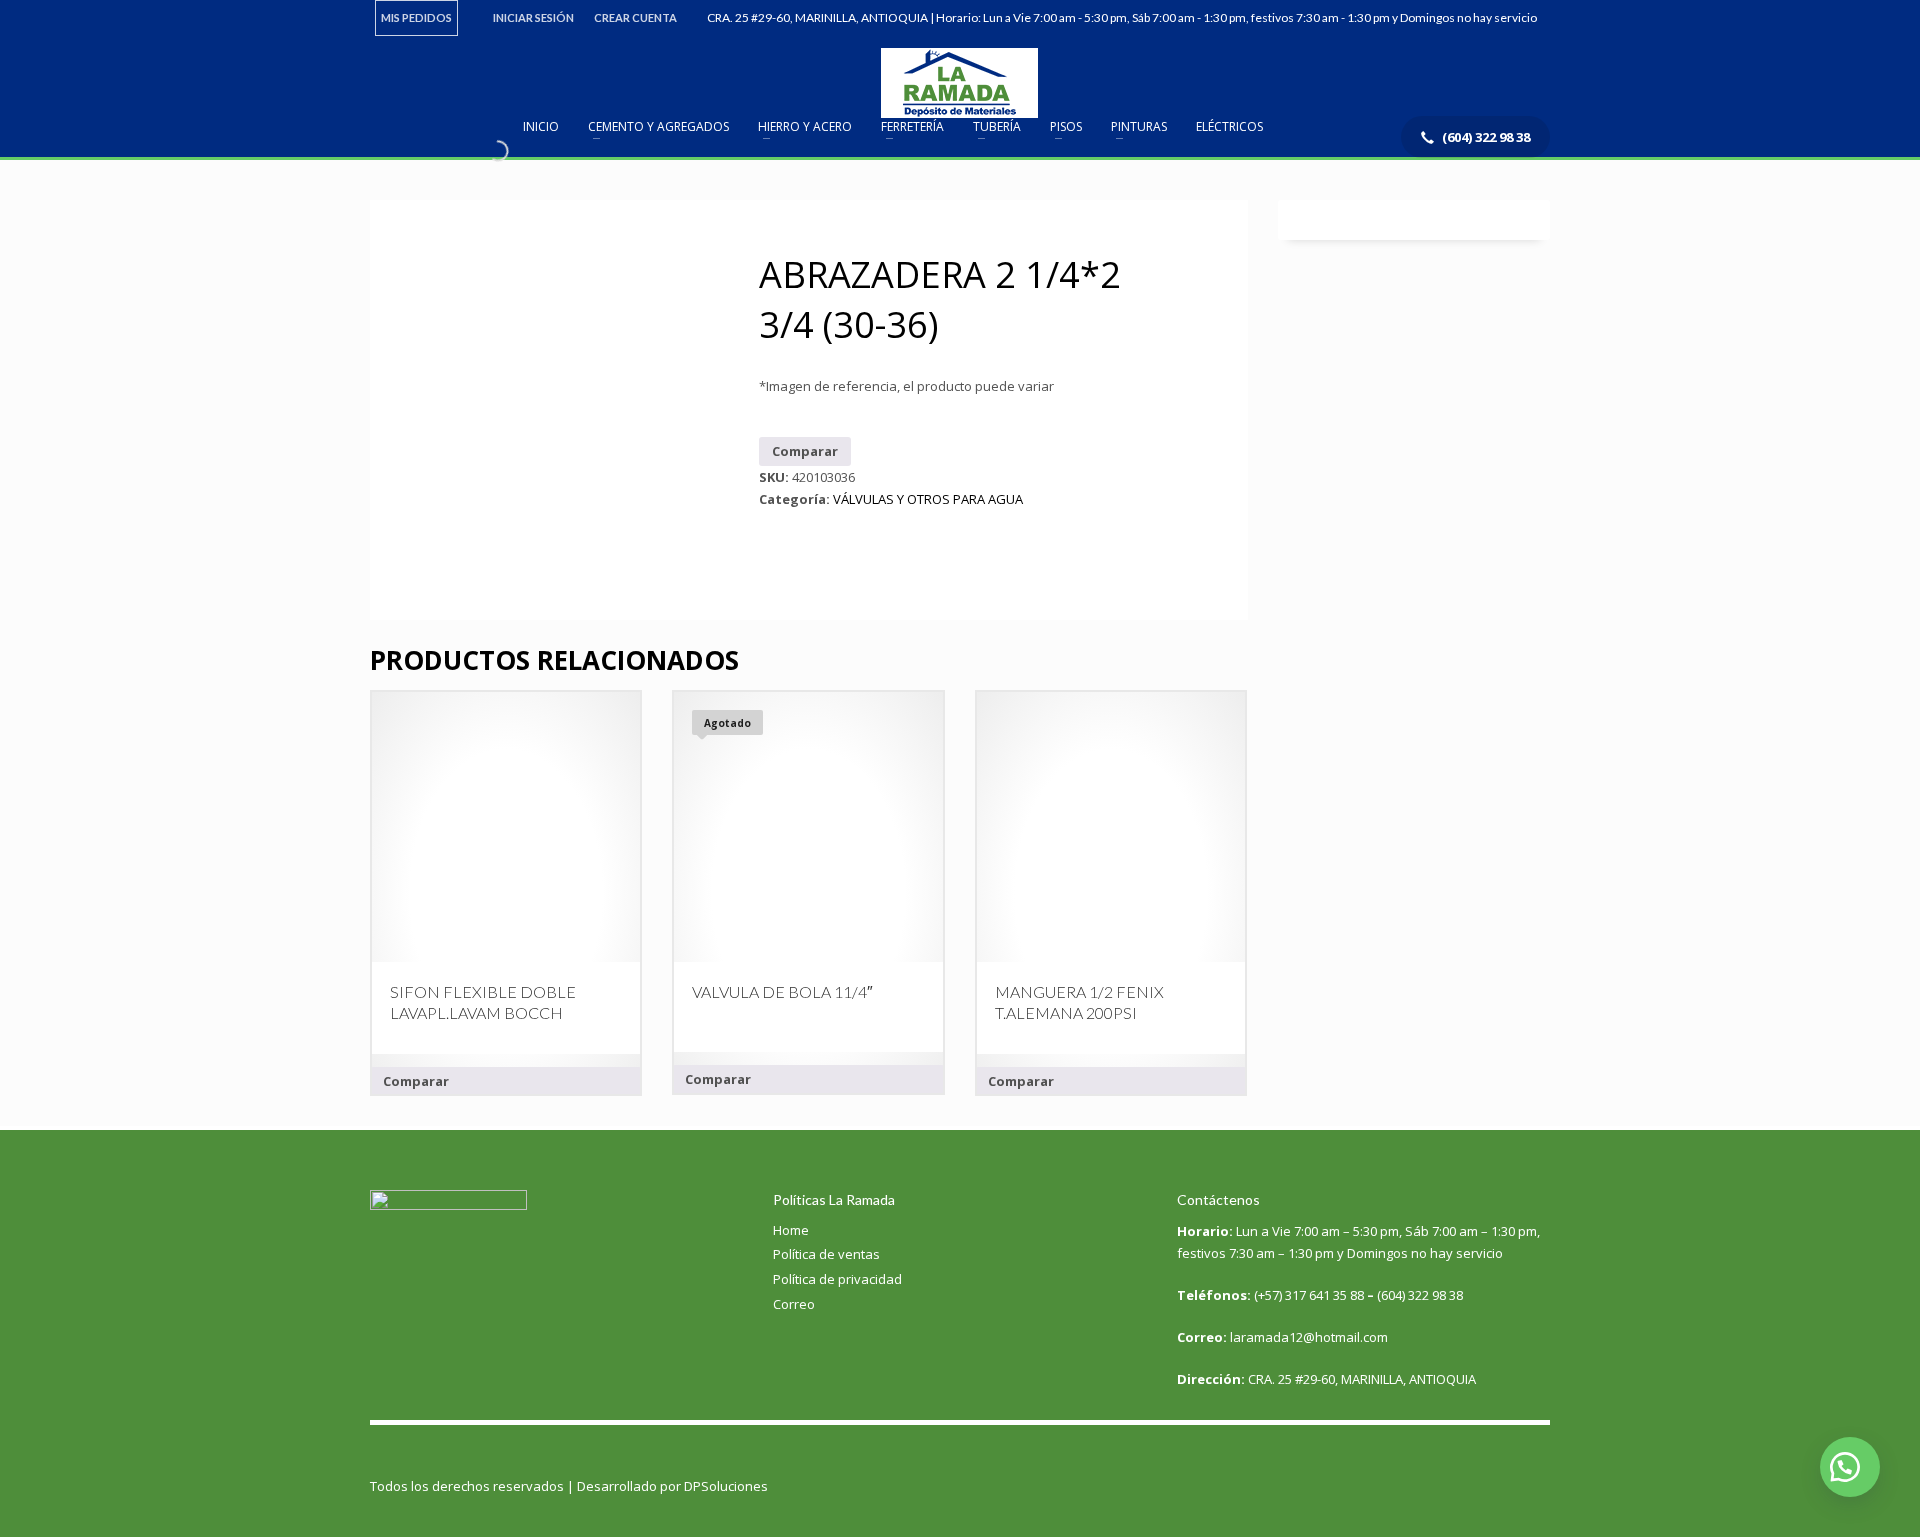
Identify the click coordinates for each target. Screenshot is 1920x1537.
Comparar (805, 451)
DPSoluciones (726, 1486)
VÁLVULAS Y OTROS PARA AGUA (928, 499)
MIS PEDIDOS (416, 17)
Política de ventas (826, 1254)
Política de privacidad (837, 1279)
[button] (1850, 1467)
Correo (794, 1304)
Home (791, 1230)
